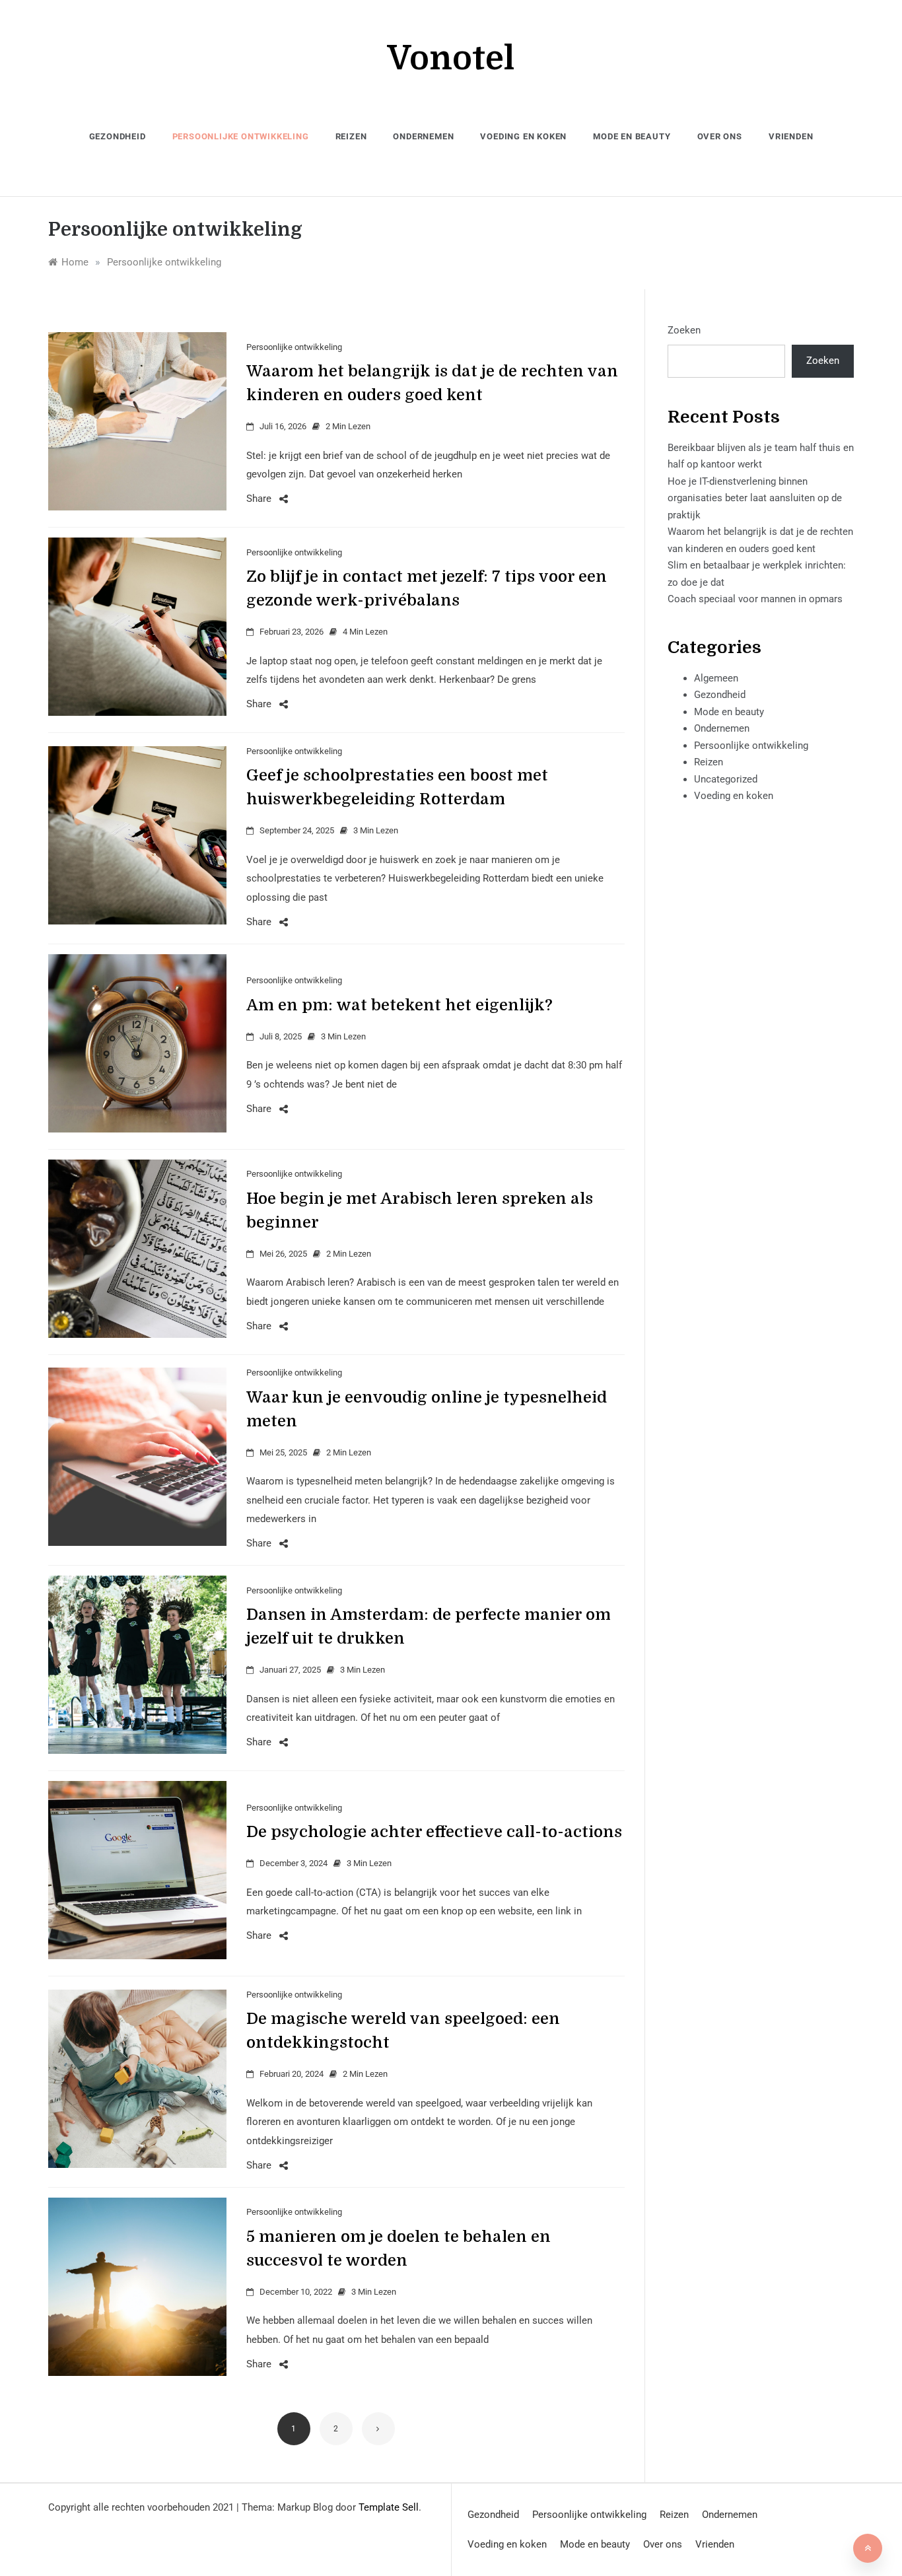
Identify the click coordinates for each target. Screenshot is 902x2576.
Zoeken (684, 330)
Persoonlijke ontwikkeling (241, 136)
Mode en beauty (632, 136)
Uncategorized (726, 779)
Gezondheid (118, 136)
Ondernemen (423, 136)
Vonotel (451, 58)
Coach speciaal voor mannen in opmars (755, 599)
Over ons (720, 136)
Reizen (351, 136)
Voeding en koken (523, 136)
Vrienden (791, 136)
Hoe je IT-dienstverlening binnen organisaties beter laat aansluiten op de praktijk (755, 498)
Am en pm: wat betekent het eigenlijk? (399, 1005)
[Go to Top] (868, 2548)
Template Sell (389, 2507)
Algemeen (716, 678)
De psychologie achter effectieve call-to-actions (434, 1832)
